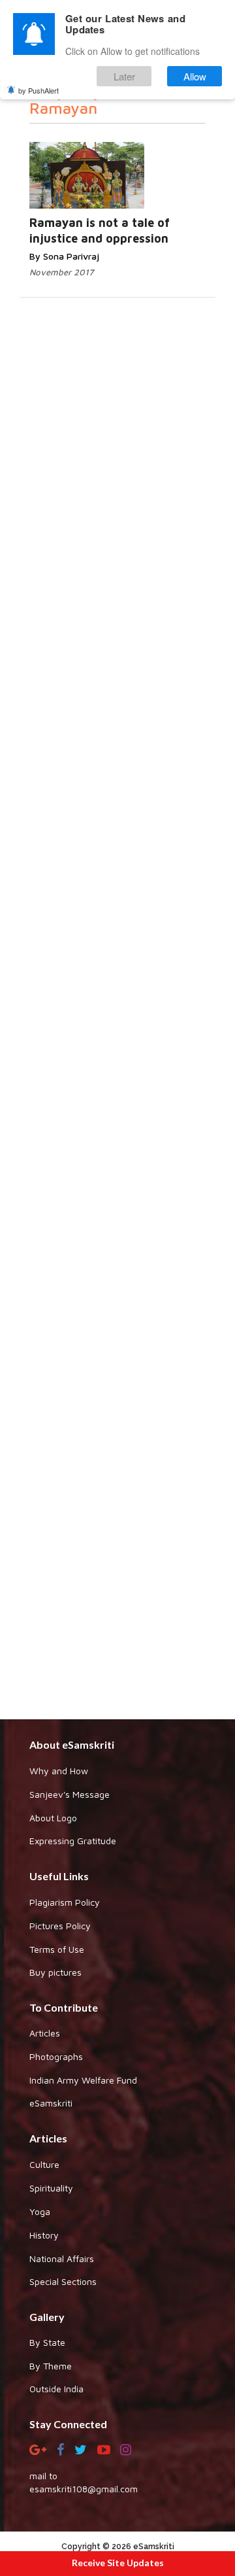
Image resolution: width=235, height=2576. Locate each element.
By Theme (51, 2366)
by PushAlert (39, 90)
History (44, 2235)
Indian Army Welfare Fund (83, 2080)
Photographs (56, 2056)
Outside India (56, 2389)
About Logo (53, 1818)
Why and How (59, 1771)
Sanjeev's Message (70, 1794)
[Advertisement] (117, 1247)
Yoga (40, 2211)
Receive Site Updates (118, 2563)
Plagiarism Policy (65, 1902)
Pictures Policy (60, 1926)
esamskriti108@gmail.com (84, 2489)
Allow (195, 76)
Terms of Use (57, 1949)
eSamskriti (51, 2103)
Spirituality (51, 2188)
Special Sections (63, 2281)
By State (47, 2342)
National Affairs (62, 2258)
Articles (45, 2033)
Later (124, 76)
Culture (44, 2164)
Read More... (150, 163)
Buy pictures (55, 1972)
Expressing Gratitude (73, 1841)
